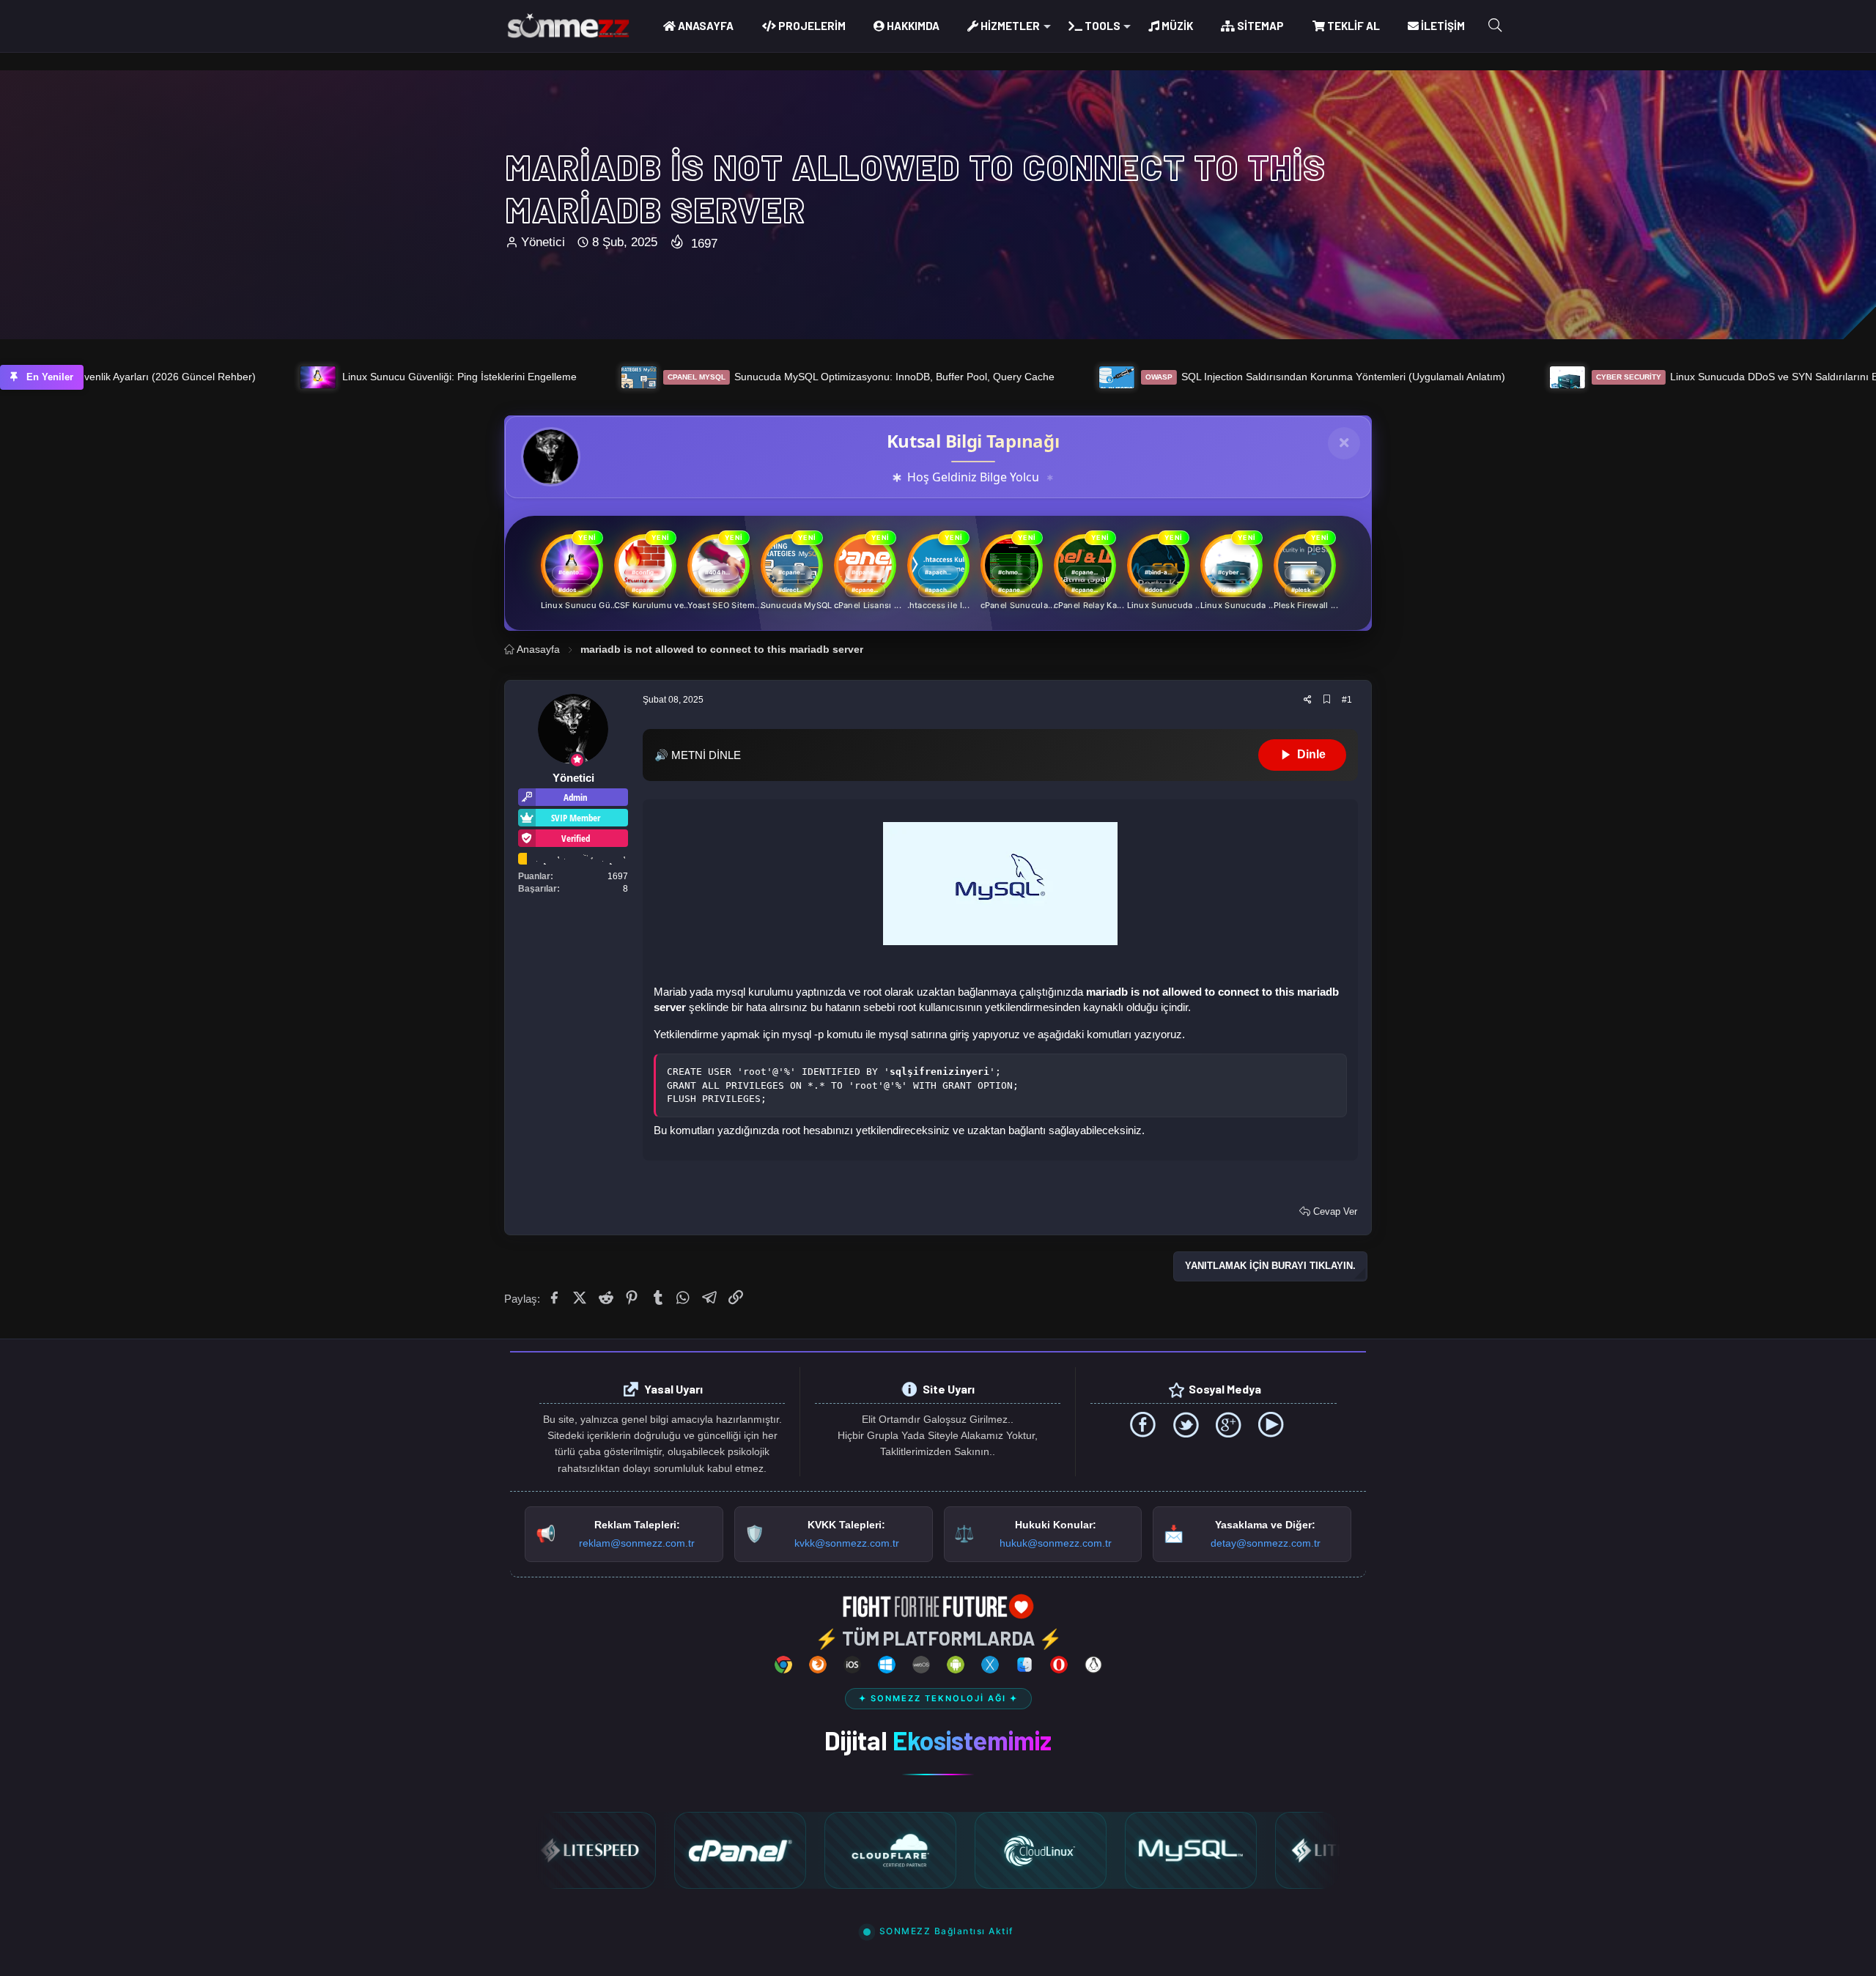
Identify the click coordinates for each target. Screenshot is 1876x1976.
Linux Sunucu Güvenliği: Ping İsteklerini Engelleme (190, 377)
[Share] (1308, 700)
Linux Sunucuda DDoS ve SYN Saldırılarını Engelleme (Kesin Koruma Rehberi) (1546, 377)
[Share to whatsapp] (685, 1298)
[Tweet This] (581, 1298)
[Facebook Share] (555, 1298)
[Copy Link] (737, 1298)
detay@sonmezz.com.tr (1266, 1543)
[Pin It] (633, 1298)
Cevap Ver (1334, 1211)
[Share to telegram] (710, 1298)
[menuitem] (698, 26)
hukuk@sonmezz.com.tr (1056, 1543)
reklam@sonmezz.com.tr (637, 1543)
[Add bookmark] (1327, 700)
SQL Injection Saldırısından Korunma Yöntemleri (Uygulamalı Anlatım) (1056, 377)
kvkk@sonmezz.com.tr (847, 1543)
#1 (1347, 700)
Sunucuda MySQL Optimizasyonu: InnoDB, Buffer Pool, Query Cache (591, 377)
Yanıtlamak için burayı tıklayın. (1270, 1266)
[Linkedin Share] (607, 1298)
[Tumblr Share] (659, 1298)
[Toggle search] (1495, 26)
